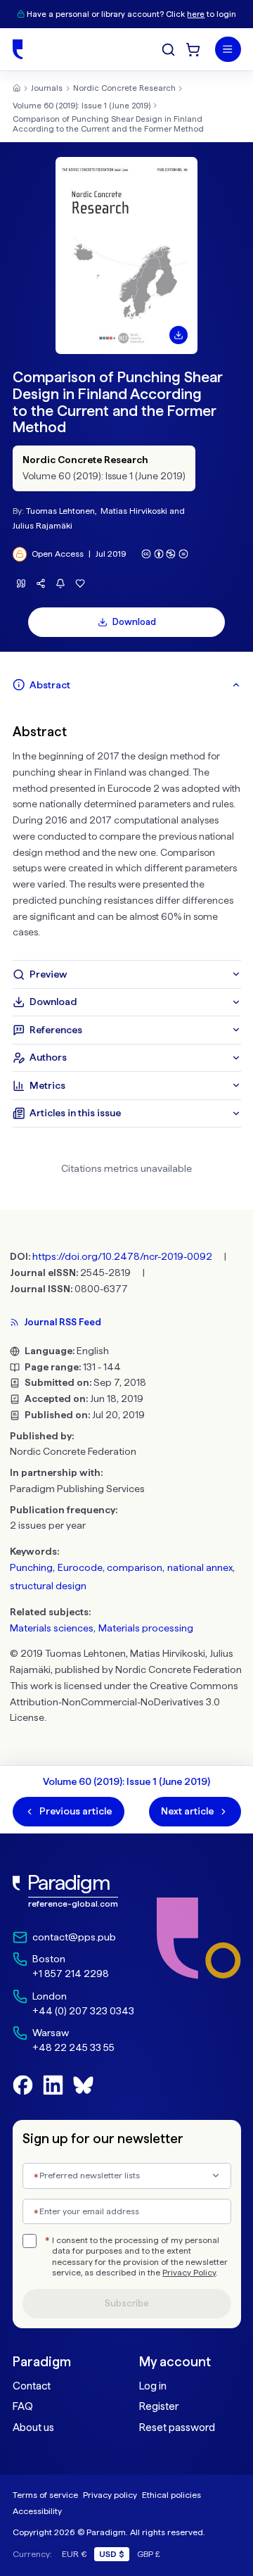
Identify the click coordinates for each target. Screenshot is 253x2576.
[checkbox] (30, 2241)
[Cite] (21, 584)
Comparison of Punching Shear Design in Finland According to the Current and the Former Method (108, 124)
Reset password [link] (177, 2427)
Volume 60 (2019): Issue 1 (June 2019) (82, 106)
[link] (73, 1892)
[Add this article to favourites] (80, 584)
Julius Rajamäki (43, 525)
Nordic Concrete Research (124, 88)
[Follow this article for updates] (61, 584)
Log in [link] (153, 2386)
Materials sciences (52, 1628)
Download (134, 622)
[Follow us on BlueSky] (83, 2085)
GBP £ (149, 2554)
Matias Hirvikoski (134, 511)
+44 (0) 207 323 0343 (83, 2011)
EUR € (74, 2554)
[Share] (41, 584)
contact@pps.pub (74, 1937)
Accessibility (37, 2511)
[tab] (127, 685)
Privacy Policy (189, 2273)
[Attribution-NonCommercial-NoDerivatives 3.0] (165, 554)
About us (33, 2427)
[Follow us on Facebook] (23, 2085)
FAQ (23, 2406)
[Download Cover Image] (179, 335)
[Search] (168, 50)
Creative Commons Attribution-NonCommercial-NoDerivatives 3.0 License (124, 1702)
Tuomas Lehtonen (60, 511)
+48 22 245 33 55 (73, 2047)
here (196, 14)
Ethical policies (171, 2495)
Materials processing (146, 1628)
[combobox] (127, 2176)
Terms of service (45, 2495)
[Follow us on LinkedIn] (53, 2085)
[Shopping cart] (193, 50)
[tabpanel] (127, 829)
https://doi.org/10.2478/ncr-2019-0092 (122, 1256)
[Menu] (228, 50)
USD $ (112, 2554)
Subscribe (127, 2303)
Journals (47, 88)
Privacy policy (110, 2495)
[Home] (18, 49)
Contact (32, 2386)
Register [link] (159, 2406)
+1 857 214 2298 (71, 1974)
